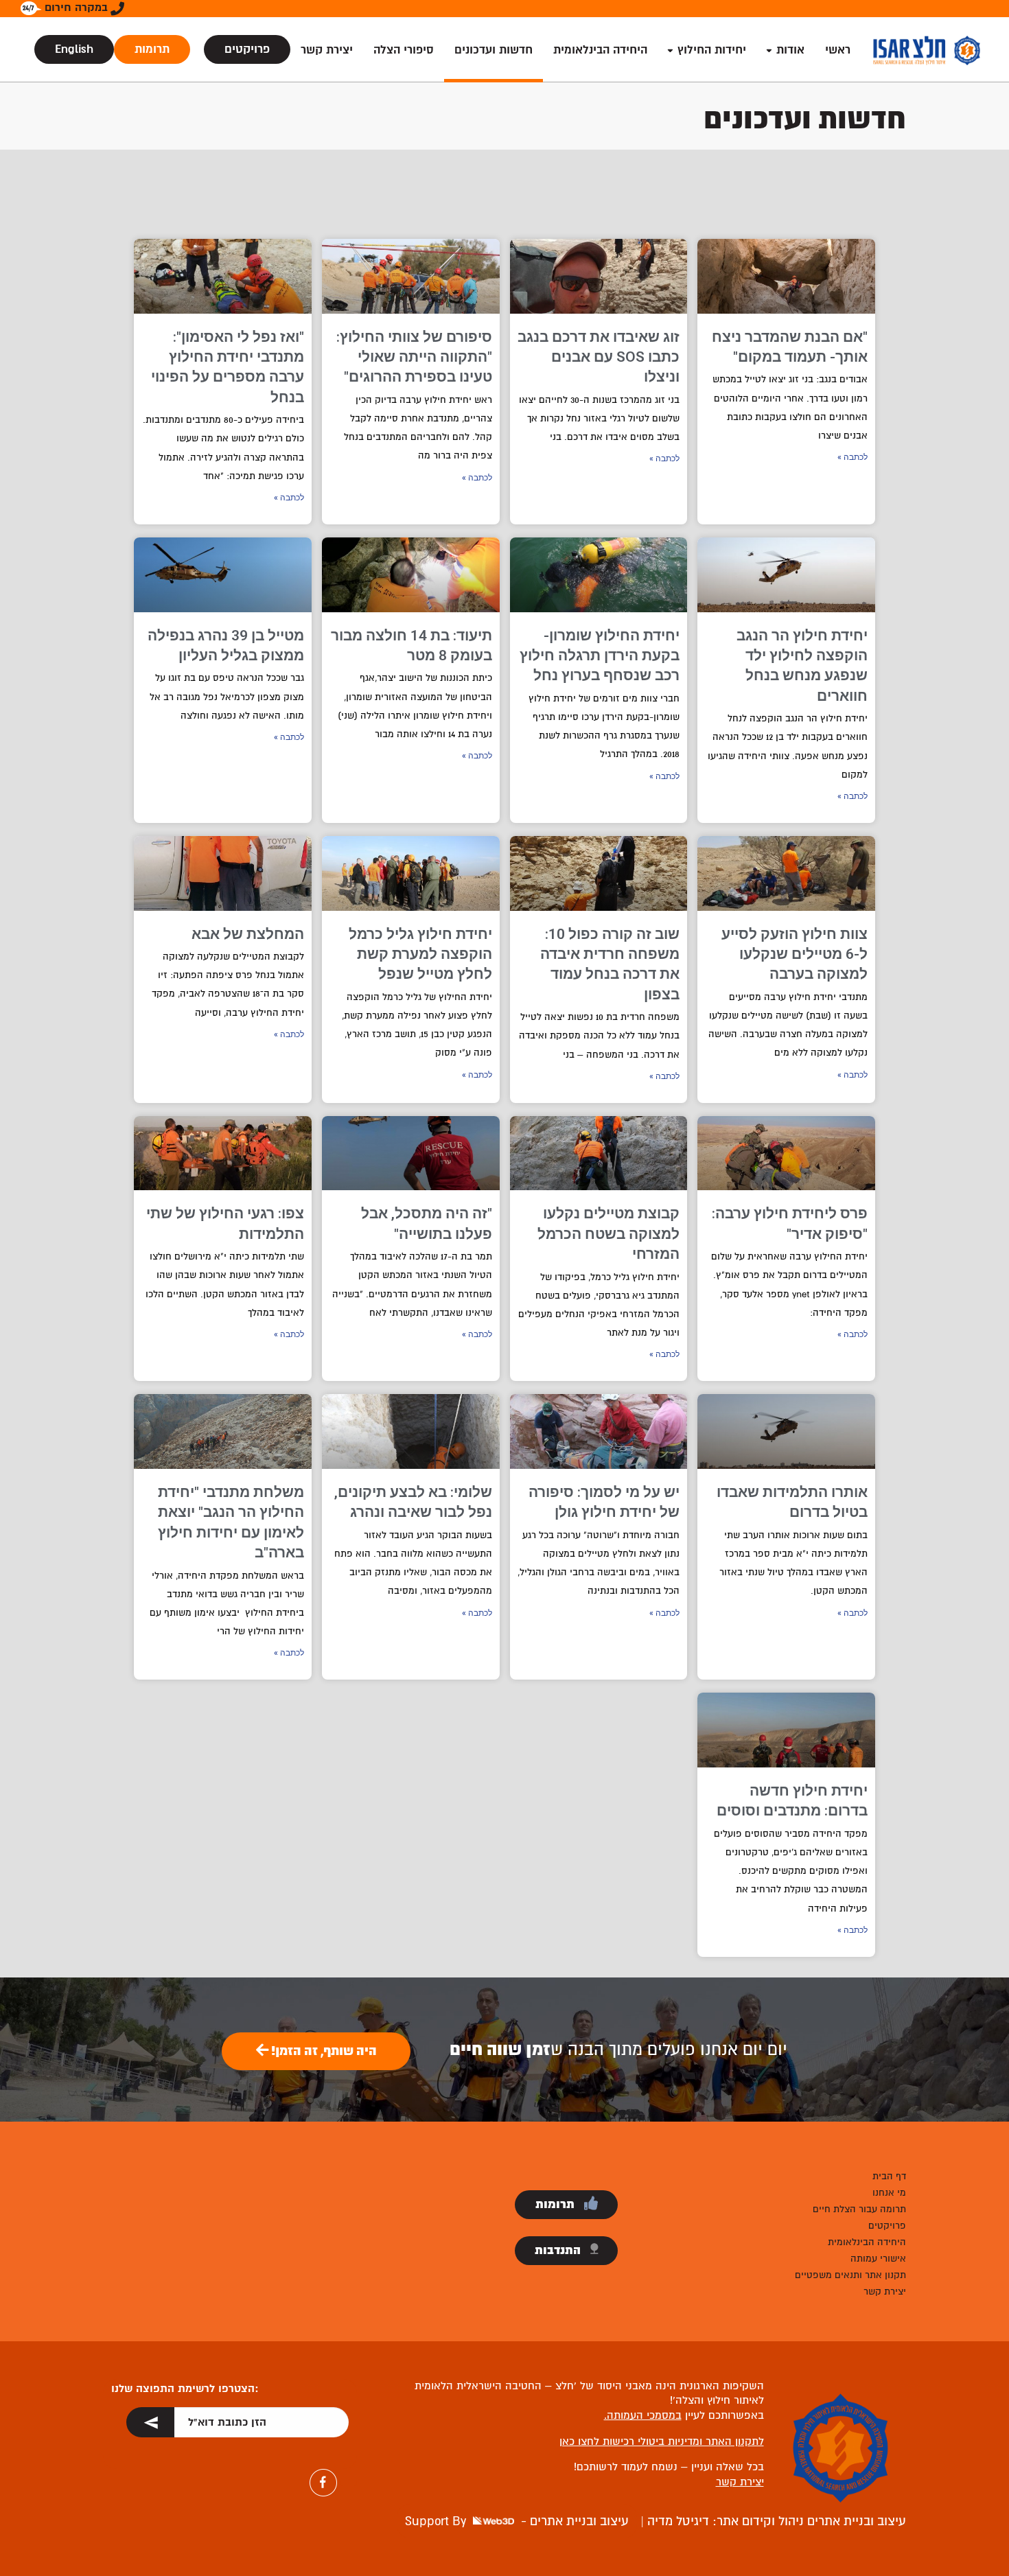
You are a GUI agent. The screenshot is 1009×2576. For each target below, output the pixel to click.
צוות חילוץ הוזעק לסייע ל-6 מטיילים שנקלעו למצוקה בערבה (795, 954)
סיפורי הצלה (404, 50)
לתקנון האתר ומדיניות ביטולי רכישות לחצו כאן (662, 2441)
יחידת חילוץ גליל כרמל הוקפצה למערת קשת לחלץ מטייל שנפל (420, 954)
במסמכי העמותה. (643, 2415)
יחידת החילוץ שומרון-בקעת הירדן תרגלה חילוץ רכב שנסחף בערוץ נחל (600, 656)
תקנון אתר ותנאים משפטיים (850, 2275)
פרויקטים (247, 49)
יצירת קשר (327, 50)
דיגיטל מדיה (676, 2521)
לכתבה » (853, 457)
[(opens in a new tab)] (786, 276)
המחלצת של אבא (248, 934)
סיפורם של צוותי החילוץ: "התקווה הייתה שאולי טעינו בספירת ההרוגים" (414, 357)
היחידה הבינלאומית (600, 50)
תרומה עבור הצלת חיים (859, 2209)
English (74, 49)
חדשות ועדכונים (494, 50)
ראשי (838, 50)
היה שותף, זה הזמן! (323, 2051)
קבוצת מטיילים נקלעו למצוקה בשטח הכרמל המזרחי (608, 1234)
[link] (230, 2424)
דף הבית (889, 2176)
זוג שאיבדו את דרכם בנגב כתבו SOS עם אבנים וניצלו (599, 357)
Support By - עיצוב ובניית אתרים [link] (517, 2521)
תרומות (152, 49)
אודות (790, 50)
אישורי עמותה (878, 2259)
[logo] (927, 50)
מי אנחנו (889, 2193)
